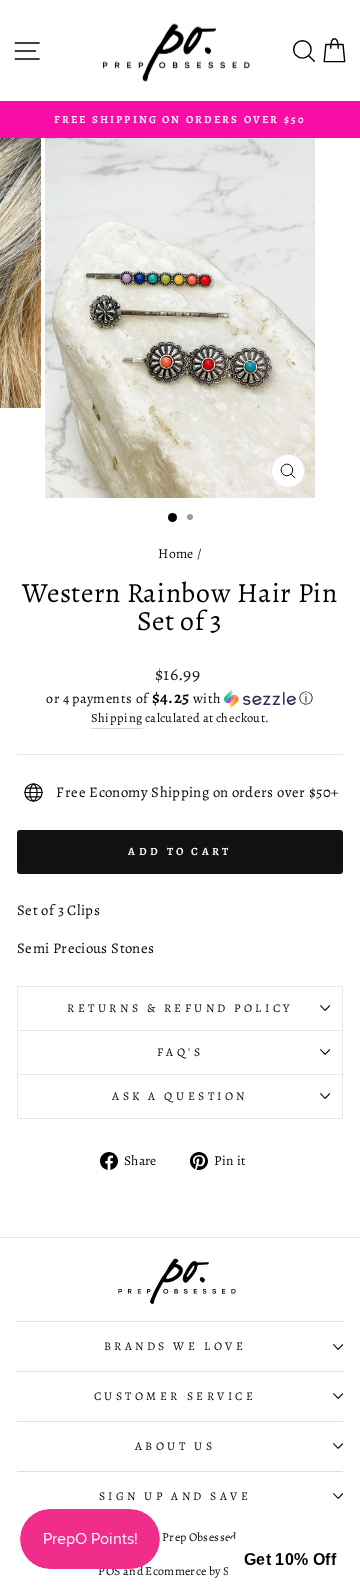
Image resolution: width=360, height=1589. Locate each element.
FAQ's (180, 1052)
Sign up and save (175, 1496)
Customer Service (175, 1396)
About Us (175, 1446)
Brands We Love (175, 1346)
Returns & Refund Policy (179, 1008)
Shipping (117, 717)
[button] (180, 698)
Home (175, 553)
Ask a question (179, 1096)
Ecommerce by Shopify (203, 1571)
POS (109, 1571)
